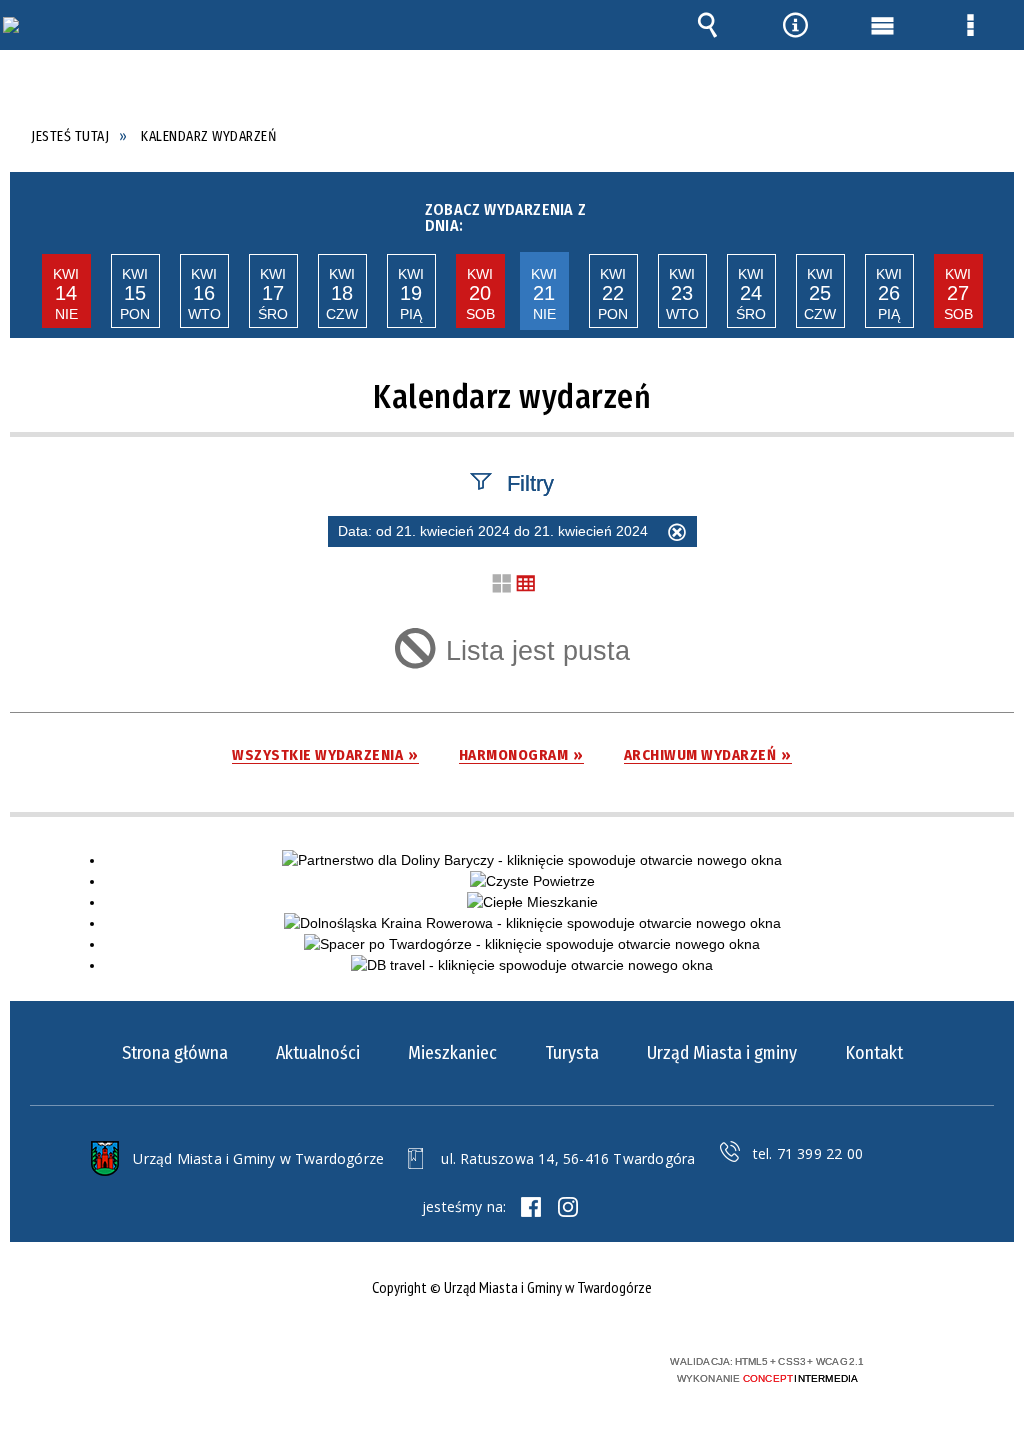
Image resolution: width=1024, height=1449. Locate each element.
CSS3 (502, 1369)
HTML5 (472, 1369)
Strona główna (175, 1053)
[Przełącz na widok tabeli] (526, 584)
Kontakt (874, 1053)
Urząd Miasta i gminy (722, 1053)
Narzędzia (795, 25)
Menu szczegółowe (970, 25)
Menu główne (883, 25)
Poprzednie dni (29, 212)
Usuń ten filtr (677, 535)
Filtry (530, 482)
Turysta (572, 1053)
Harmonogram (514, 755)
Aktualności (318, 1053)
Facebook (531, 1207)
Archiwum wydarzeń (700, 755)
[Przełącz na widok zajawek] (502, 584)
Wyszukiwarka (708, 25)
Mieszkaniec (452, 1053)
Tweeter (568, 1207)
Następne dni (992, 212)
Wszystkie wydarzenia (317, 755)
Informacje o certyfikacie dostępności (248, 1374)
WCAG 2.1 (565, 1368)
